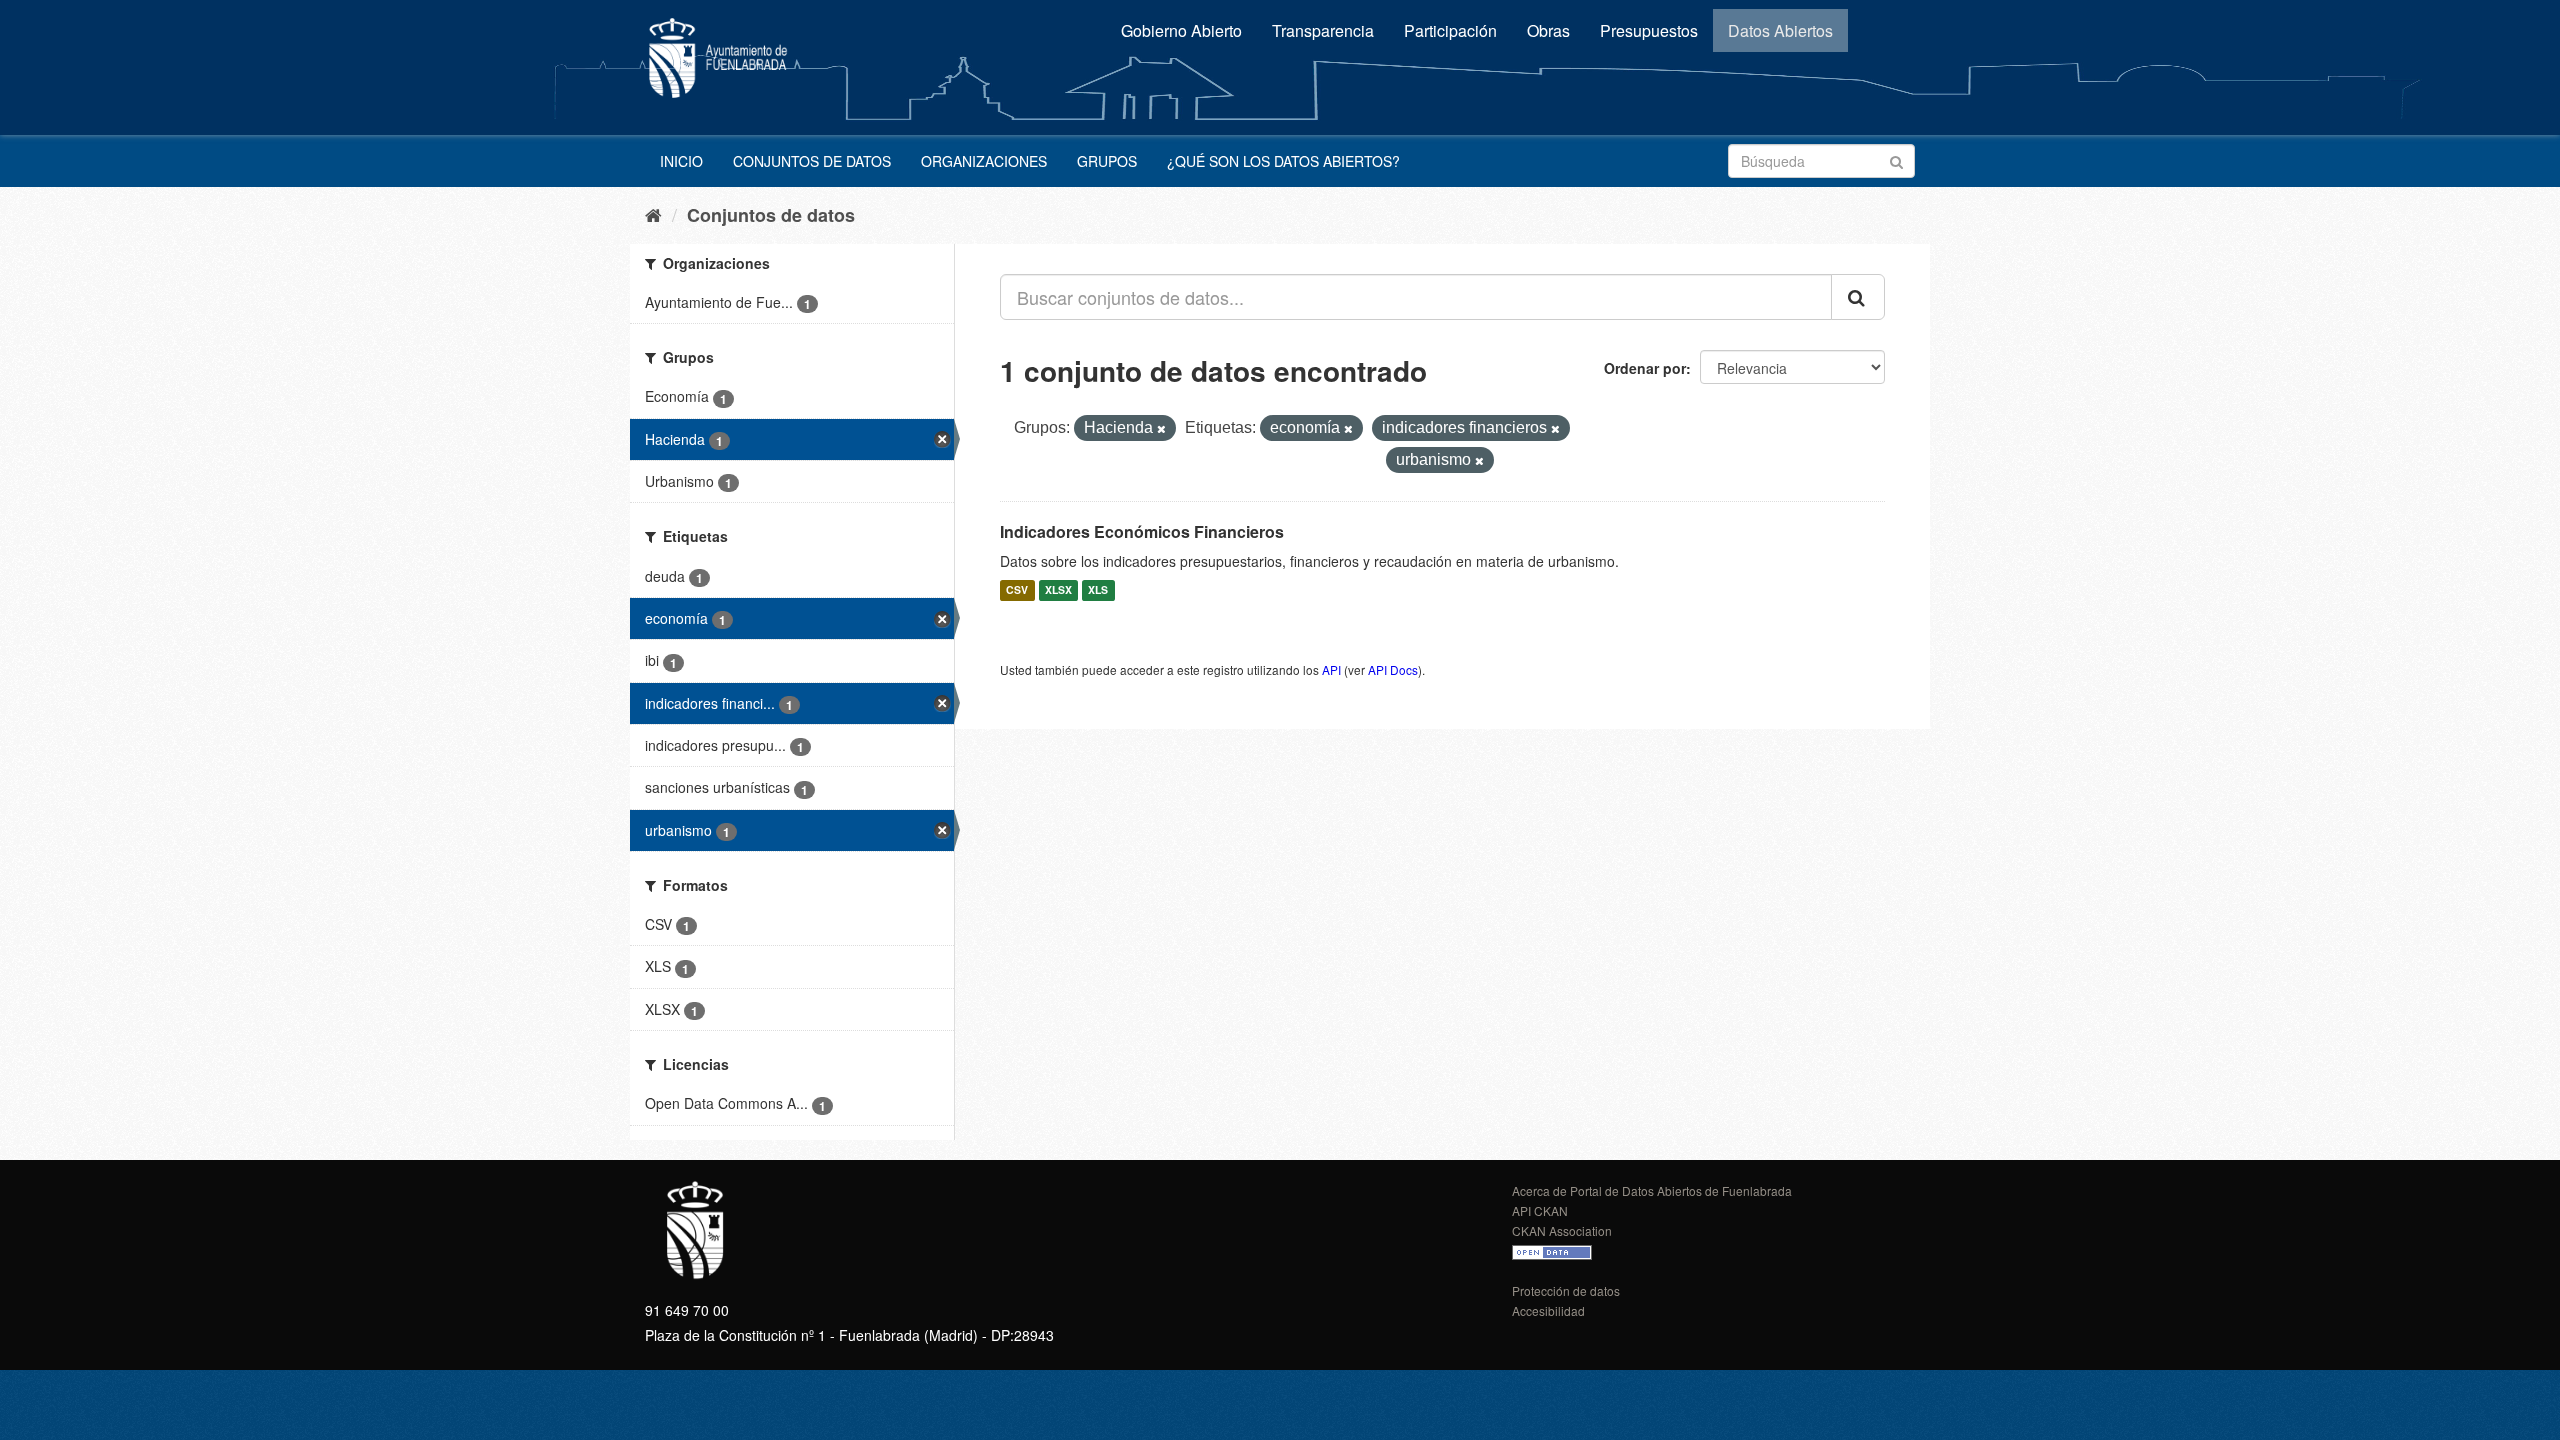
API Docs (1393, 669)
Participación (1450, 30)
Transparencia (1323, 30)
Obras (1548, 30)
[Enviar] (1896, 159)
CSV (1017, 590)
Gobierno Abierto (1181, 30)
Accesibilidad (1548, 1310)
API (1331, 669)
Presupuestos (1649, 30)
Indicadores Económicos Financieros (1142, 531)
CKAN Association (1562, 1230)
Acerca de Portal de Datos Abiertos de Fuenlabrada (1652, 1190)
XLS (1098, 590)
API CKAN (1540, 1210)
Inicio (681, 161)
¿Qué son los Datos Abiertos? (1283, 161)
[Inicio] (653, 214)
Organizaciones (984, 161)
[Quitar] (1161, 429)
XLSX (1058, 590)
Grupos (1107, 161)
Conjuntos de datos (812, 161)
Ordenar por (1645, 368)
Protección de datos (1566, 1290)
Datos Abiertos (1780, 30)
